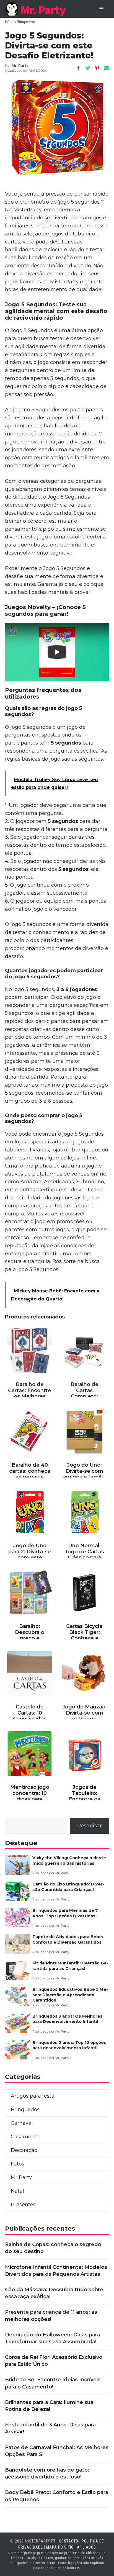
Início (9, 22)
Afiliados (86, 2547)
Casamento (25, 2137)
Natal (17, 2191)
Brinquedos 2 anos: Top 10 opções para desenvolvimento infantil (69, 2045)
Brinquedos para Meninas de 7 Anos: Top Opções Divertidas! (65, 1913)
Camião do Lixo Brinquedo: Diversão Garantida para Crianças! (68, 1887)
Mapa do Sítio (60, 2547)
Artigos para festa (33, 2096)
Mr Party (21, 2177)
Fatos (18, 2164)
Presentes (23, 2205)
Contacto (69, 2541)
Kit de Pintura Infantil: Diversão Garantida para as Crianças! (70, 1966)
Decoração (24, 2150)
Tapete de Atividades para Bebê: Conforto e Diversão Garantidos (68, 1939)
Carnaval (22, 2123)
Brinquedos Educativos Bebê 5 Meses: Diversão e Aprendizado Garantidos (70, 1995)
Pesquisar (90, 1826)
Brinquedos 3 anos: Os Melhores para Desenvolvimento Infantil (68, 2019)
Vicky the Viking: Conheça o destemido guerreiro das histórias (70, 1860)
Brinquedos (26, 22)
